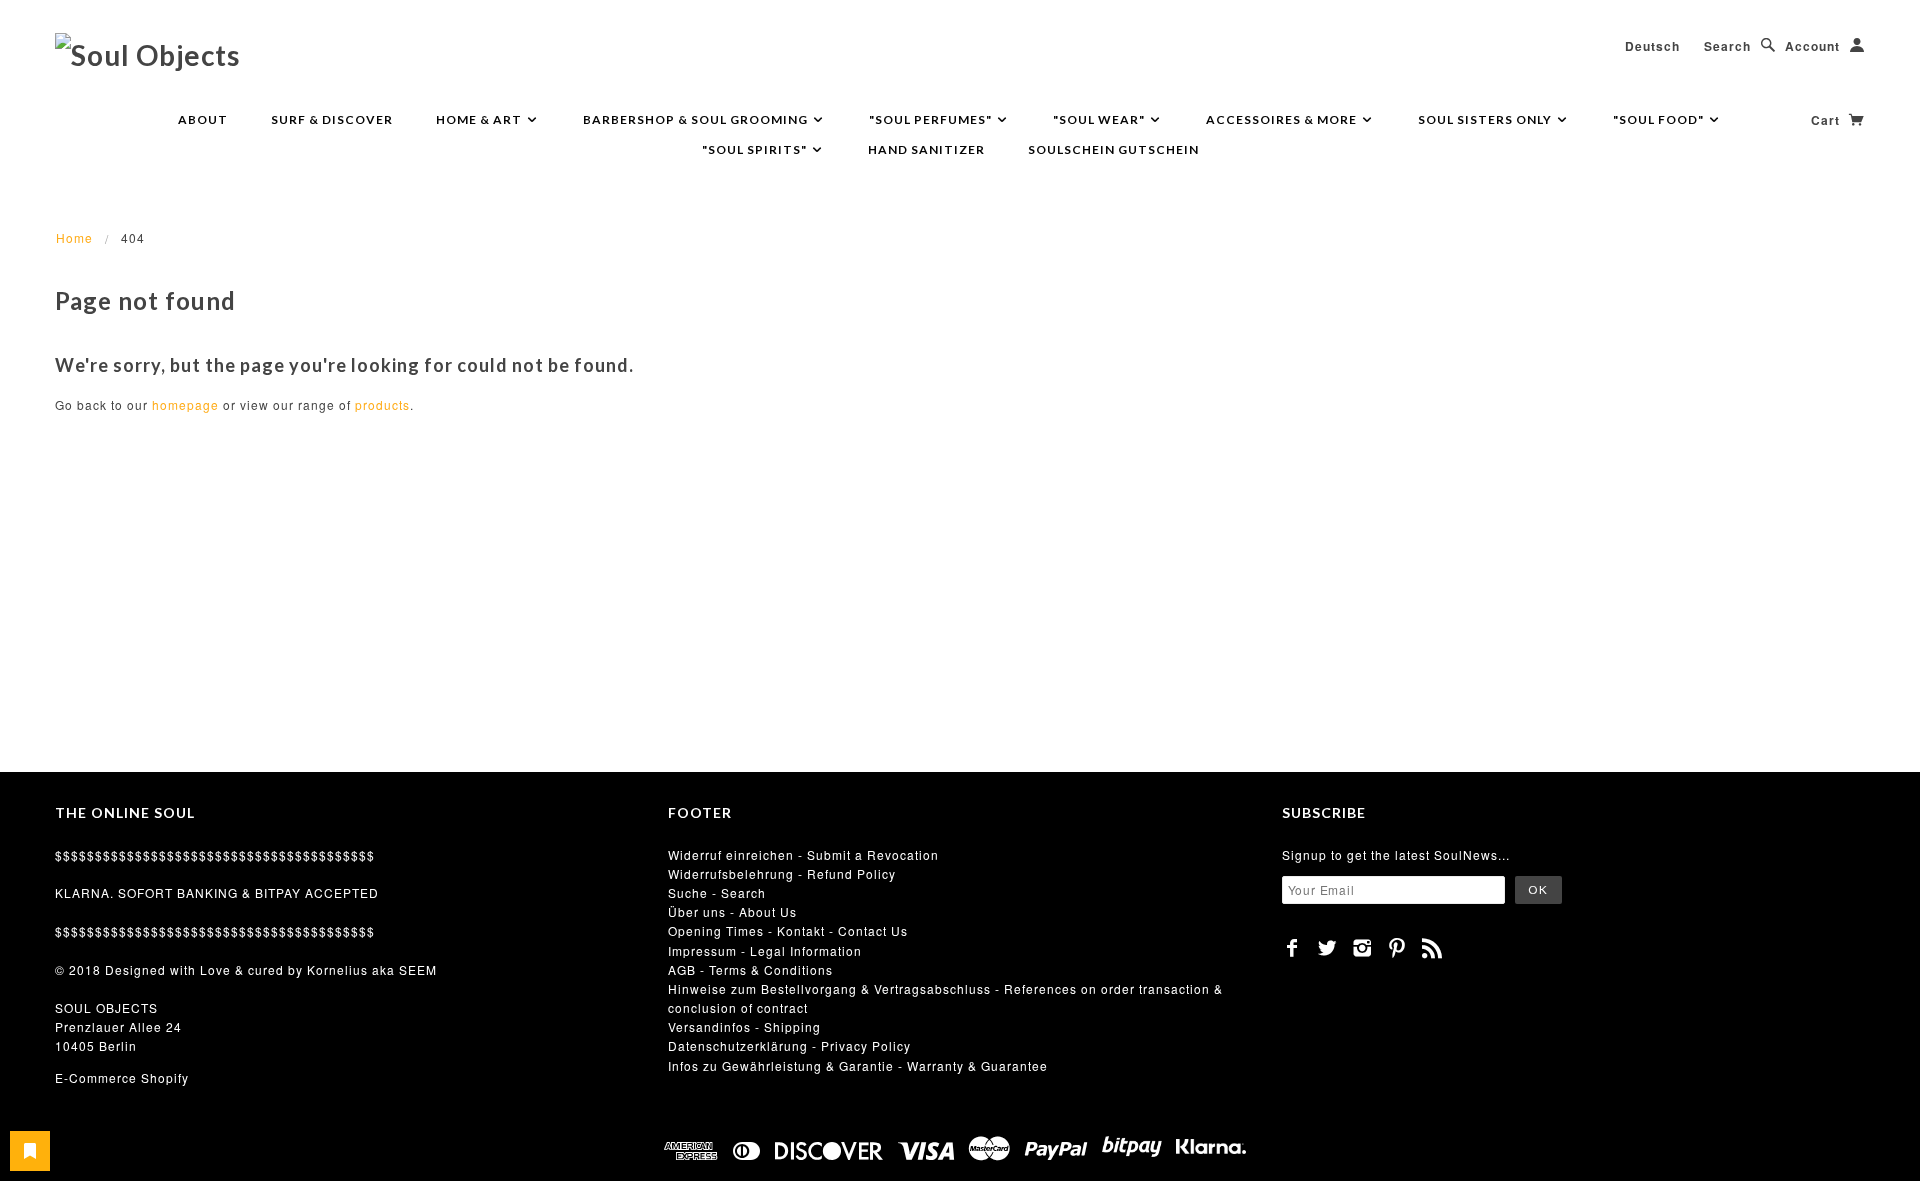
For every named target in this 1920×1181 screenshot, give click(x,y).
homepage (185, 404)
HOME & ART (480, 119)
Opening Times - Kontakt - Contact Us (788, 930)
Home (74, 237)
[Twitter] (1327, 948)
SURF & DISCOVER (332, 119)
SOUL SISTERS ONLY (1486, 119)
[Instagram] (1362, 948)
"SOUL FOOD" (1660, 119)
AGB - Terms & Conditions (750, 969)
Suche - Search (717, 892)
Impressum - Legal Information (765, 950)
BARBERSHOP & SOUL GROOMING (697, 119)
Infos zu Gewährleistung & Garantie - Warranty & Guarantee (858, 1065)
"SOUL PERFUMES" (932, 119)
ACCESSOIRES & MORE (1283, 119)
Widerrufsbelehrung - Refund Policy (782, 873)
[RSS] (1432, 948)
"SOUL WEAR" (1100, 119)
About (203, 119)
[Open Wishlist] (30, 1151)
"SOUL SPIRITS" (756, 149)
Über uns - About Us (732, 911)
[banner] (147, 54)
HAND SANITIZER (926, 149)
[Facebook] (1292, 948)
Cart (1827, 120)
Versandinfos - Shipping (744, 1026)
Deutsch (1652, 46)
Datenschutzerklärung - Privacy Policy (789, 1045)
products (382, 404)
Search (1727, 46)
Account (1812, 46)
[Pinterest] (1397, 948)
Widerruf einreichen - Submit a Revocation (803, 854)
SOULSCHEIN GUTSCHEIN (1113, 149)
